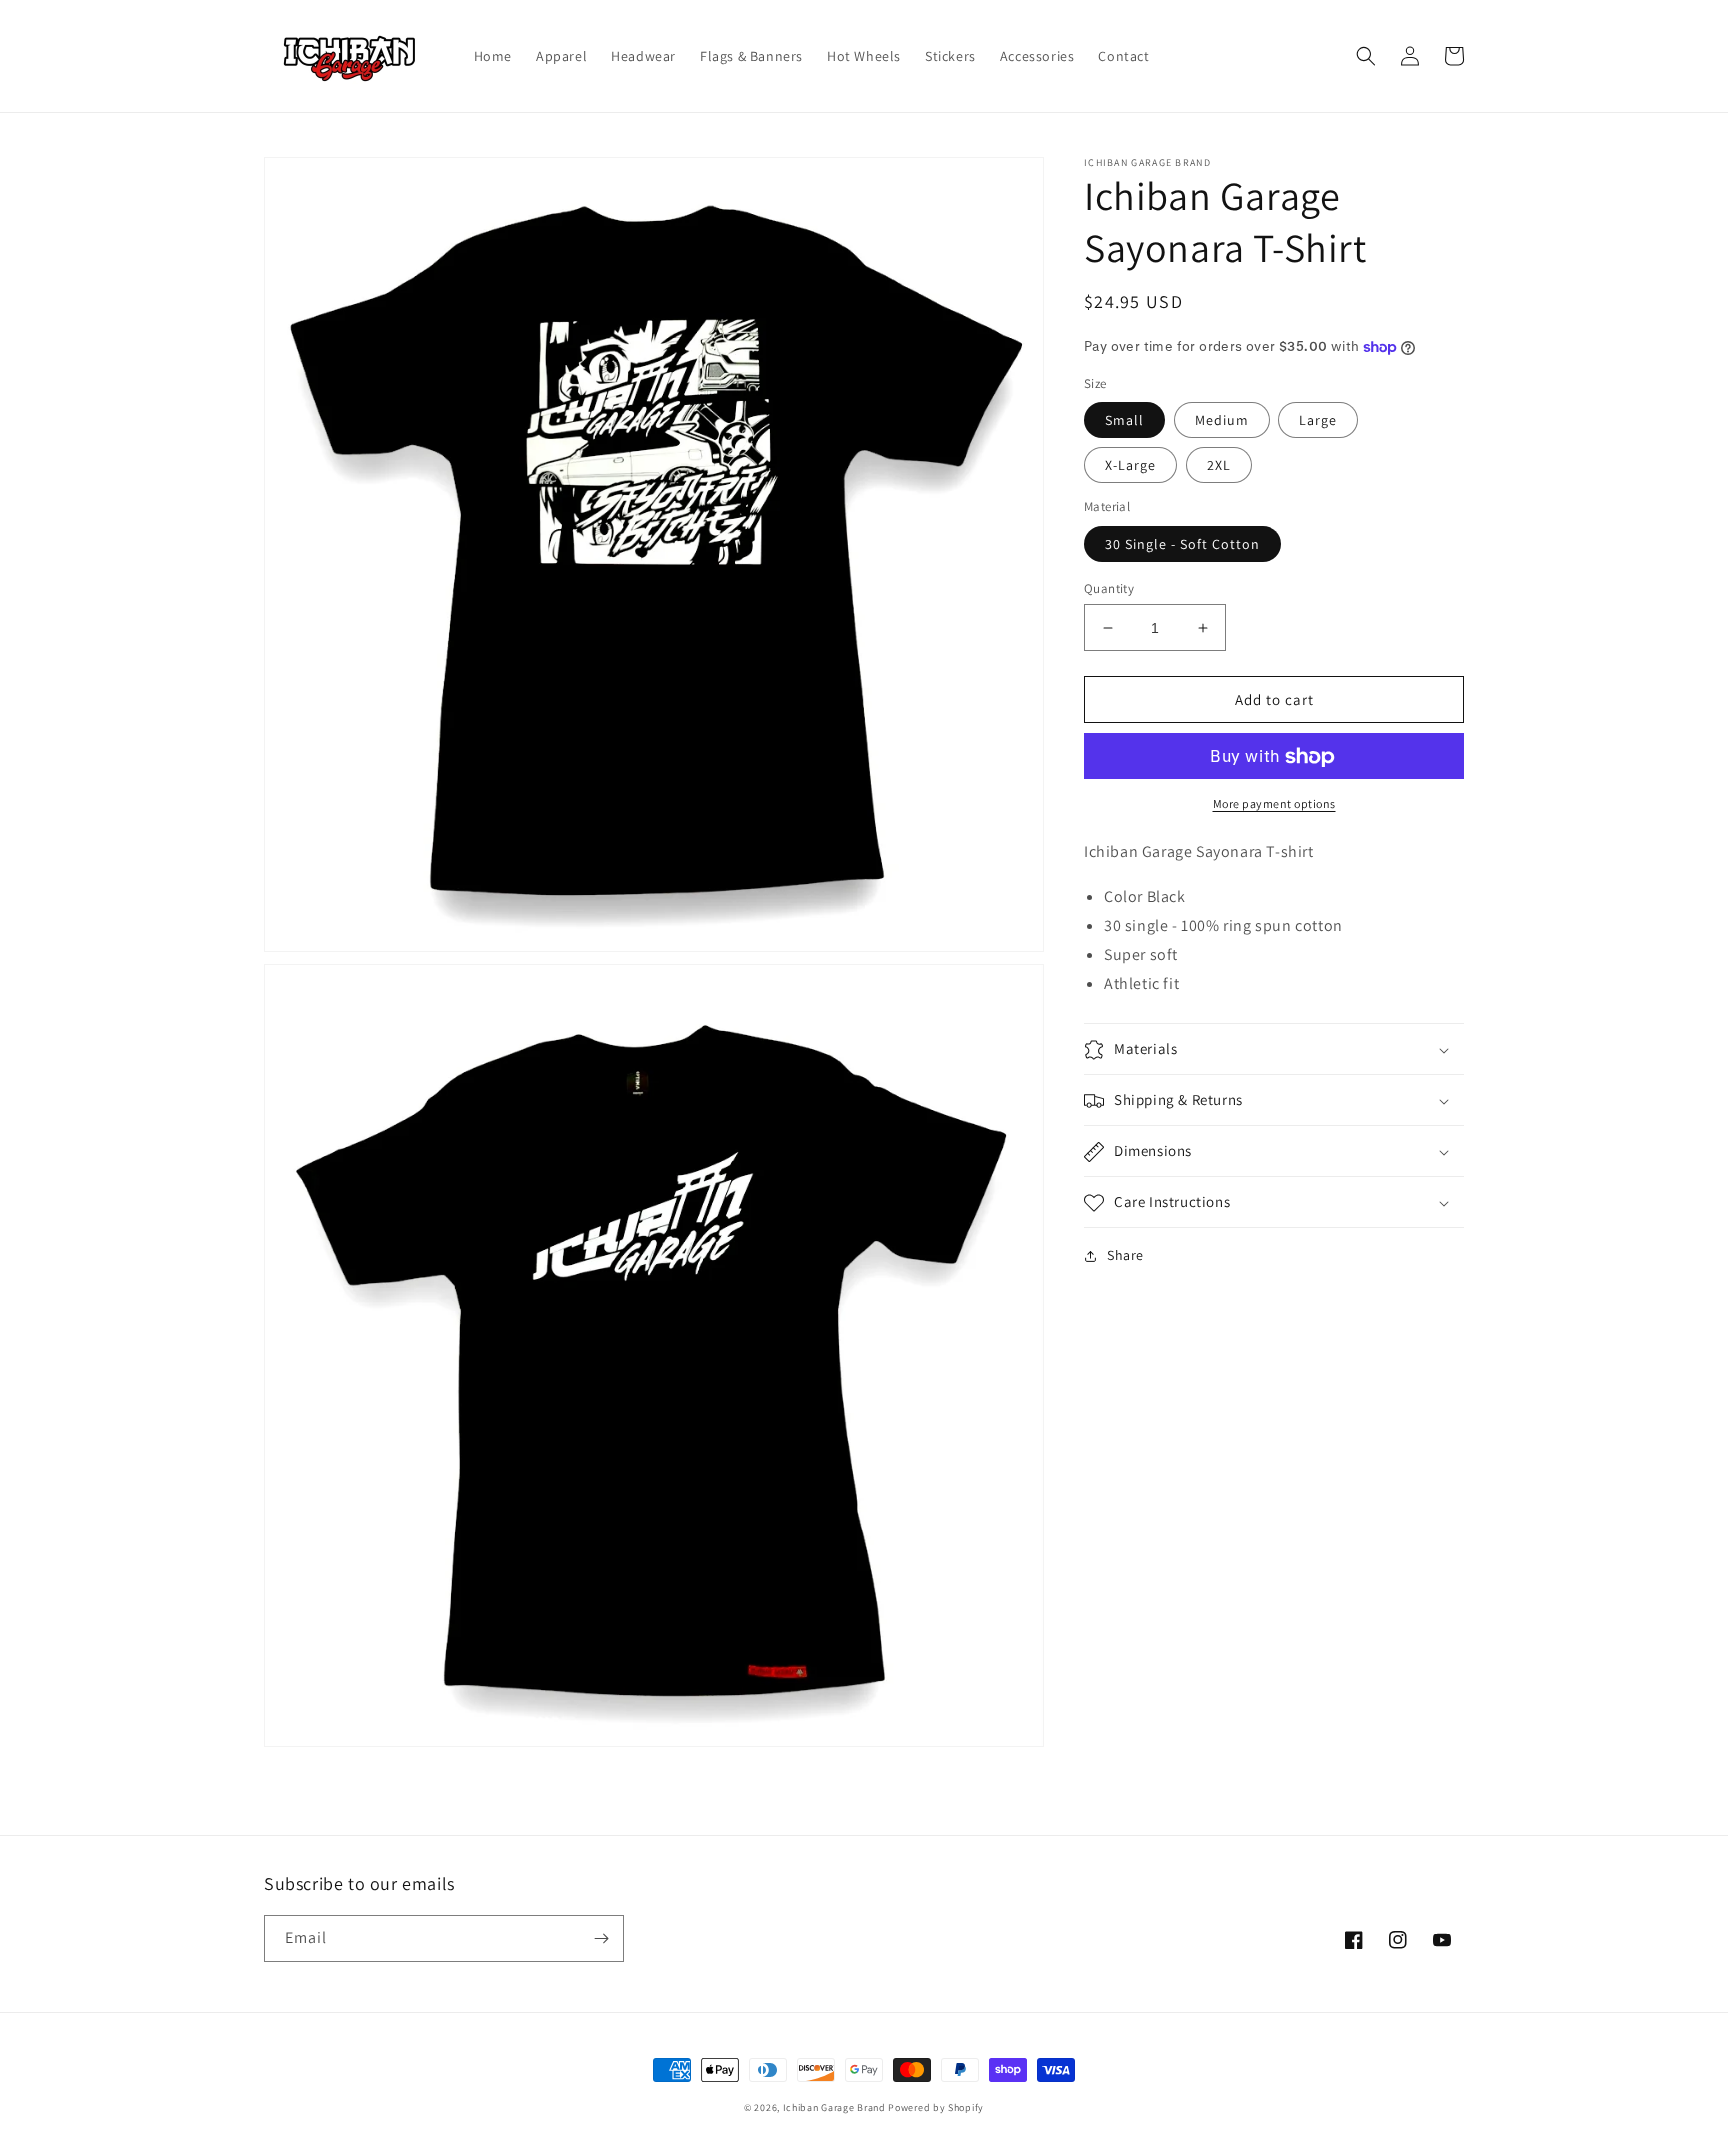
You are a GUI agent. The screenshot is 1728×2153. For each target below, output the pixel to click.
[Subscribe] (601, 1938)
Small (1124, 421)
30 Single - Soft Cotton (1182, 544)
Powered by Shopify (936, 2107)
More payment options (1274, 804)
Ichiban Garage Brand (834, 2107)
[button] (1366, 56)
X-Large (1130, 466)
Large (1318, 421)
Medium (1222, 421)
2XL (1219, 466)
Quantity (1109, 588)
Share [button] (1125, 1256)
